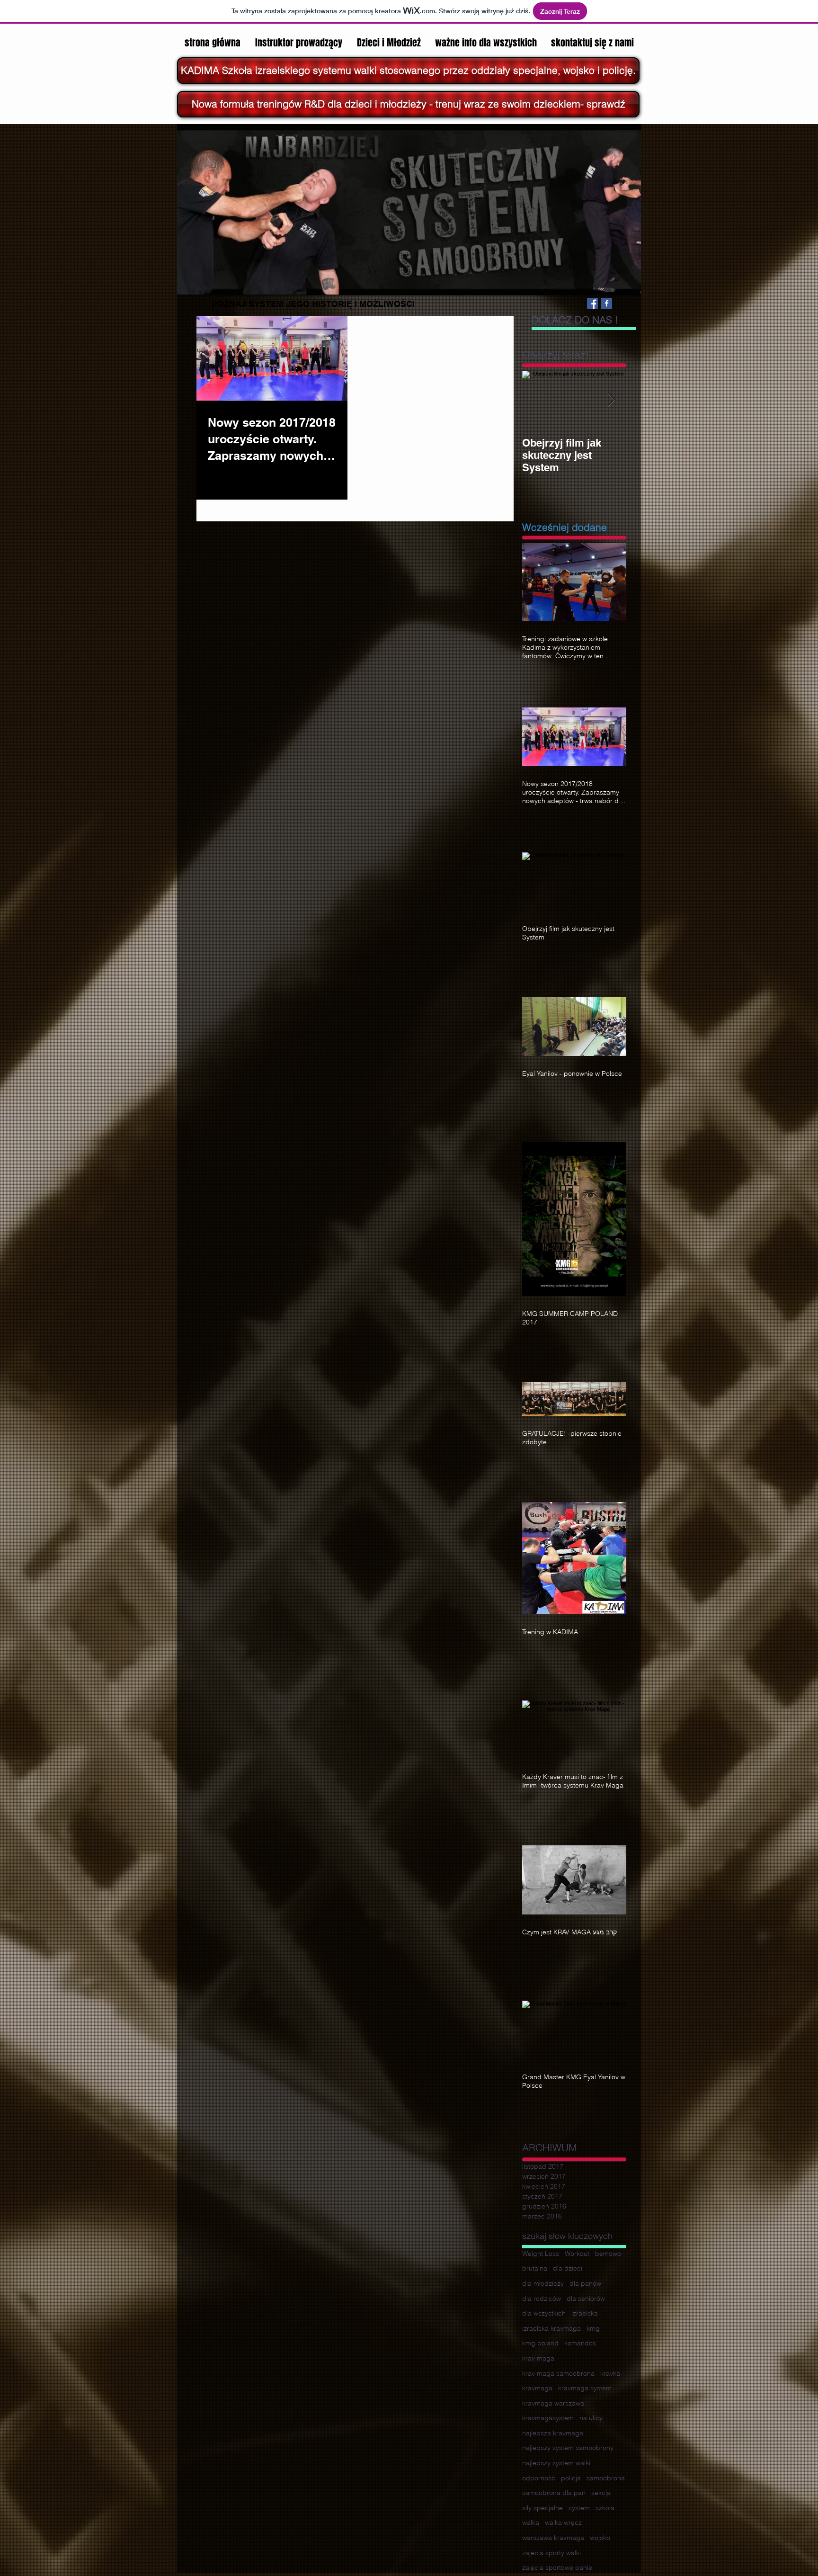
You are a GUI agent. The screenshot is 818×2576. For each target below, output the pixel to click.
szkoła (605, 2508)
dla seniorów (586, 2299)
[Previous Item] (537, 400)
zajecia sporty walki (551, 2553)
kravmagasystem (548, 2418)
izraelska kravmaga (551, 2328)
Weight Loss (541, 2254)
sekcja (601, 2493)
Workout (577, 2254)
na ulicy (591, 2418)
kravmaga (537, 2388)
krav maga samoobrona (558, 2373)
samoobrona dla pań (554, 2493)
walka (531, 2522)
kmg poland (540, 2343)
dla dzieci (568, 2268)
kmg (593, 2328)
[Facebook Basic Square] (607, 303)
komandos (580, 2343)
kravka (610, 2373)
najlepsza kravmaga (553, 2433)
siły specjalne (542, 2508)
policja (571, 2478)
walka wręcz (563, 2522)
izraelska (585, 2313)
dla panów (585, 2283)
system (579, 2508)
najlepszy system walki (556, 2463)
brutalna (535, 2268)
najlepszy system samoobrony (568, 2448)
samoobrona (606, 2478)
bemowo (608, 2254)
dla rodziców (542, 2299)
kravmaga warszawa (553, 2403)
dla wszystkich (544, 2313)
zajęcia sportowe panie (557, 2567)
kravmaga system (585, 2388)
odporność (539, 2478)
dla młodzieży (543, 2283)
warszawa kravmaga (553, 2538)
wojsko (600, 2538)
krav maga (538, 2358)
